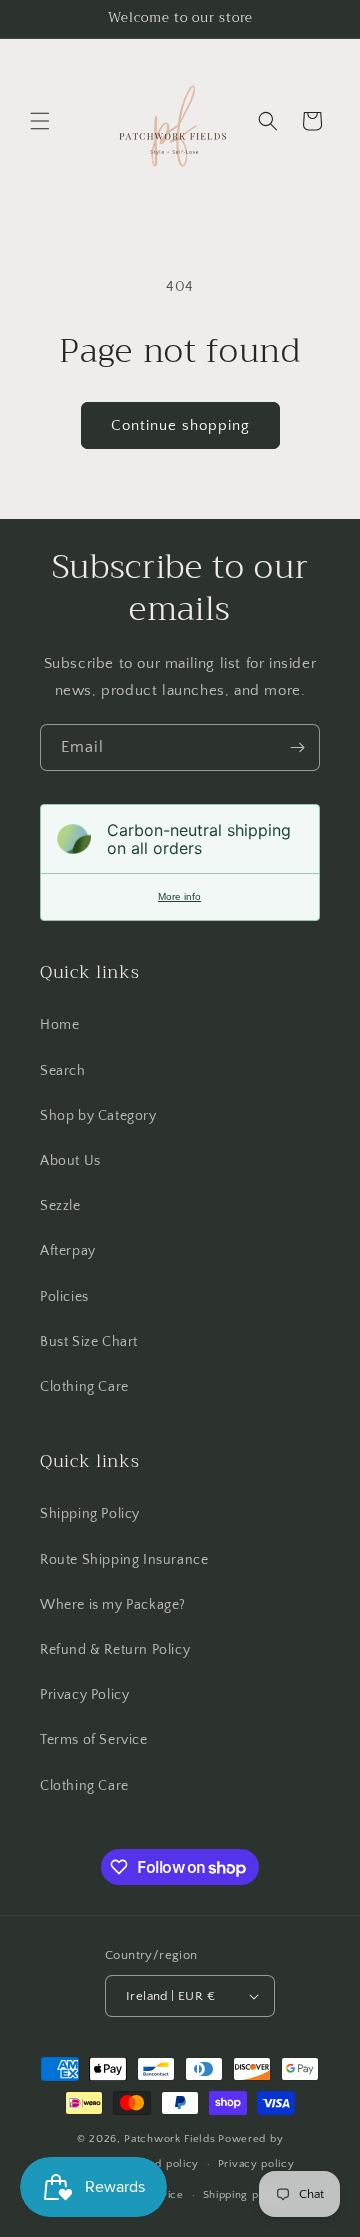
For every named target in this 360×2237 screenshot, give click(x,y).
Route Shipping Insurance (124, 1560)
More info (179, 896)
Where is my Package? (113, 1605)
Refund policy (161, 2164)
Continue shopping (180, 425)
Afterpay (68, 1251)
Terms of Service (94, 1740)
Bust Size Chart (89, 1342)
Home (59, 1025)
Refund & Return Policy (115, 1650)
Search (63, 1071)
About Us (70, 1161)
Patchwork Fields (169, 2139)
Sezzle (60, 1206)
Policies (64, 1297)
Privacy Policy (84, 1695)
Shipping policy (244, 2195)
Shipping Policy (90, 1514)
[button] (40, 121)
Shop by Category (98, 1116)
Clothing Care (84, 1387)
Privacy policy (256, 2164)
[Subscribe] (297, 747)
